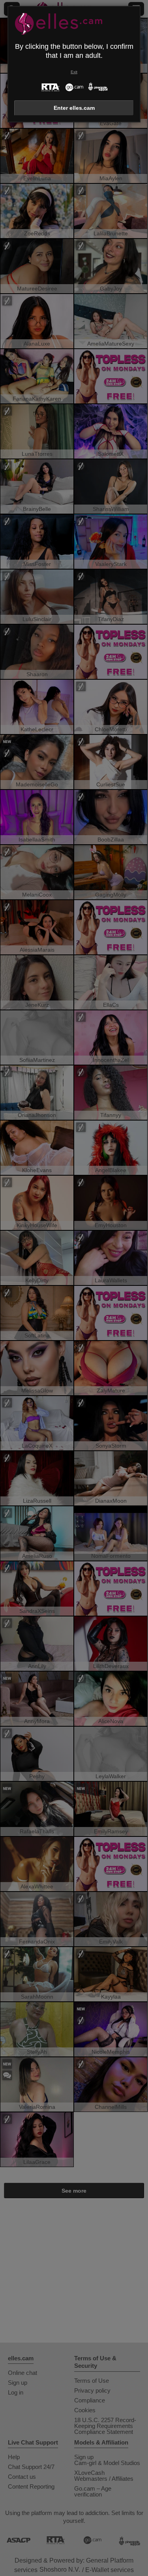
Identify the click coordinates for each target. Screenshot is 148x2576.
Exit (74, 72)
